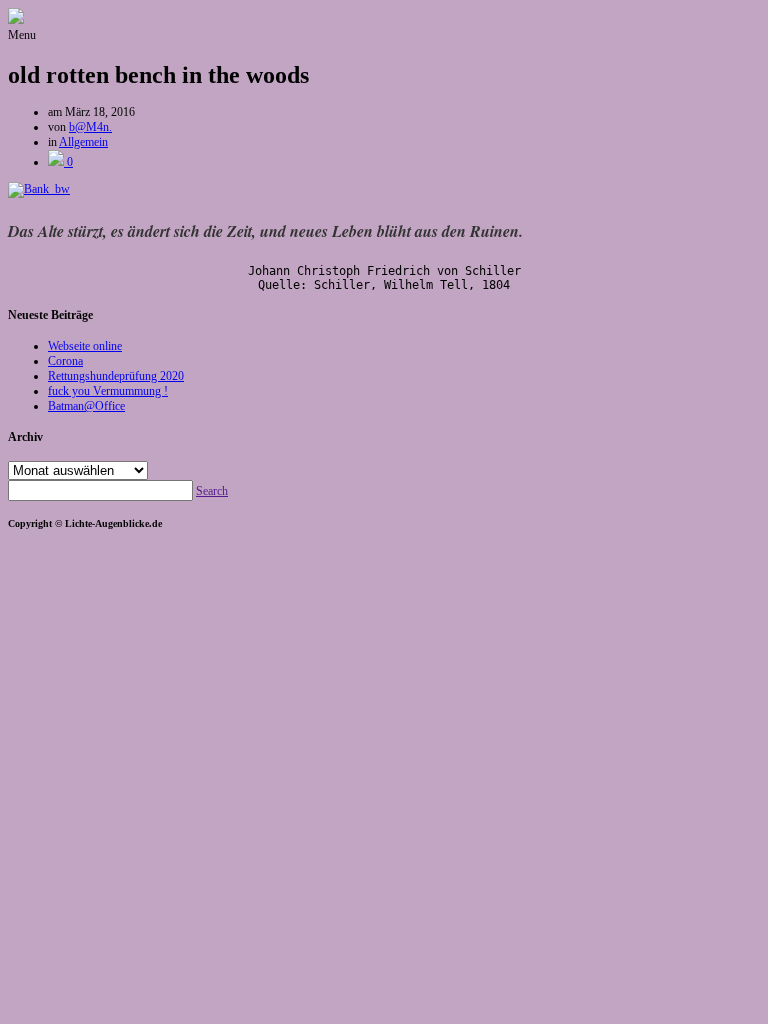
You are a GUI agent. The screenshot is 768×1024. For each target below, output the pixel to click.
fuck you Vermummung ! (108, 391)
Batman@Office (86, 406)
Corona (65, 361)
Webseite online (85, 346)
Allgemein (83, 142)
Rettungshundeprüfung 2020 (116, 376)
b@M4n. (90, 127)
